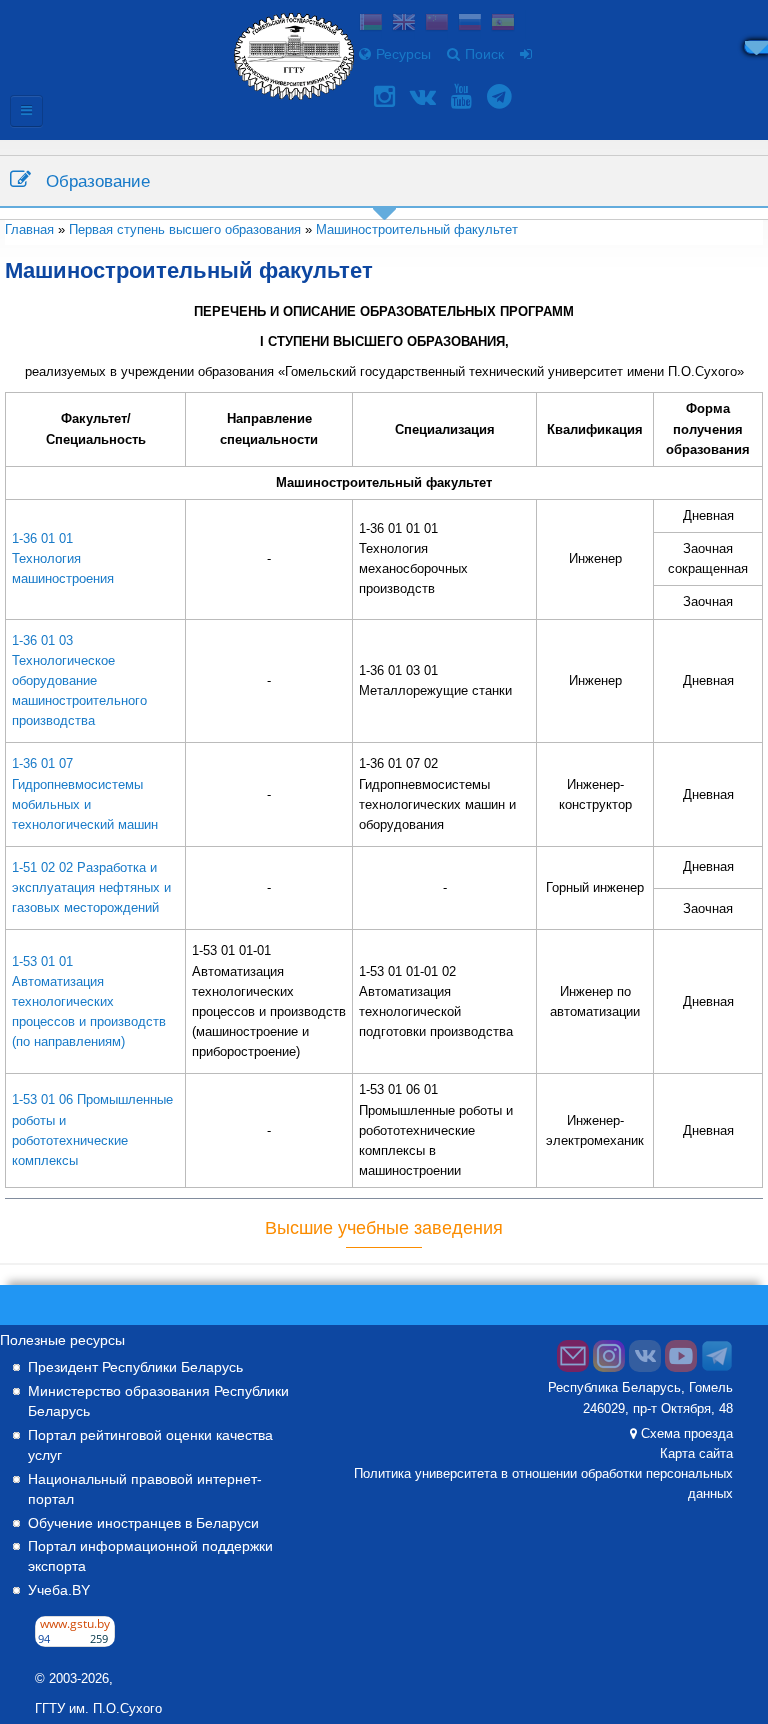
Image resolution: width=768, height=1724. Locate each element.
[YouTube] (464, 96)
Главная (29, 229)
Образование (98, 181)
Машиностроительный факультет (417, 229)
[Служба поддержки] (573, 1368)
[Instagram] (387, 96)
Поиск (484, 54)
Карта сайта (696, 1454)
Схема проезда (687, 1434)
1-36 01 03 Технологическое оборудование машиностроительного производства (79, 681)
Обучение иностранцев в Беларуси (143, 1523)
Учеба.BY (59, 1590)
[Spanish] (503, 24)
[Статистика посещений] (75, 1642)
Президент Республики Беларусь (135, 1367)
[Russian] (470, 24)
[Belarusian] (371, 24)
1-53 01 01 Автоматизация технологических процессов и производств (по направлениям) (89, 1002)
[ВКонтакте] (425, 96)
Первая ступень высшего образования (185, 229)
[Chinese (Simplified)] (437, 24)
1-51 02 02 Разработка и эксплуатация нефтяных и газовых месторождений (91, 887)
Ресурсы (403, 54)
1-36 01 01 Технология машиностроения (63, 558)
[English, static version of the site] (404, 24)
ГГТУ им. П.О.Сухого (98, 1709)
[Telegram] (502, 96)
